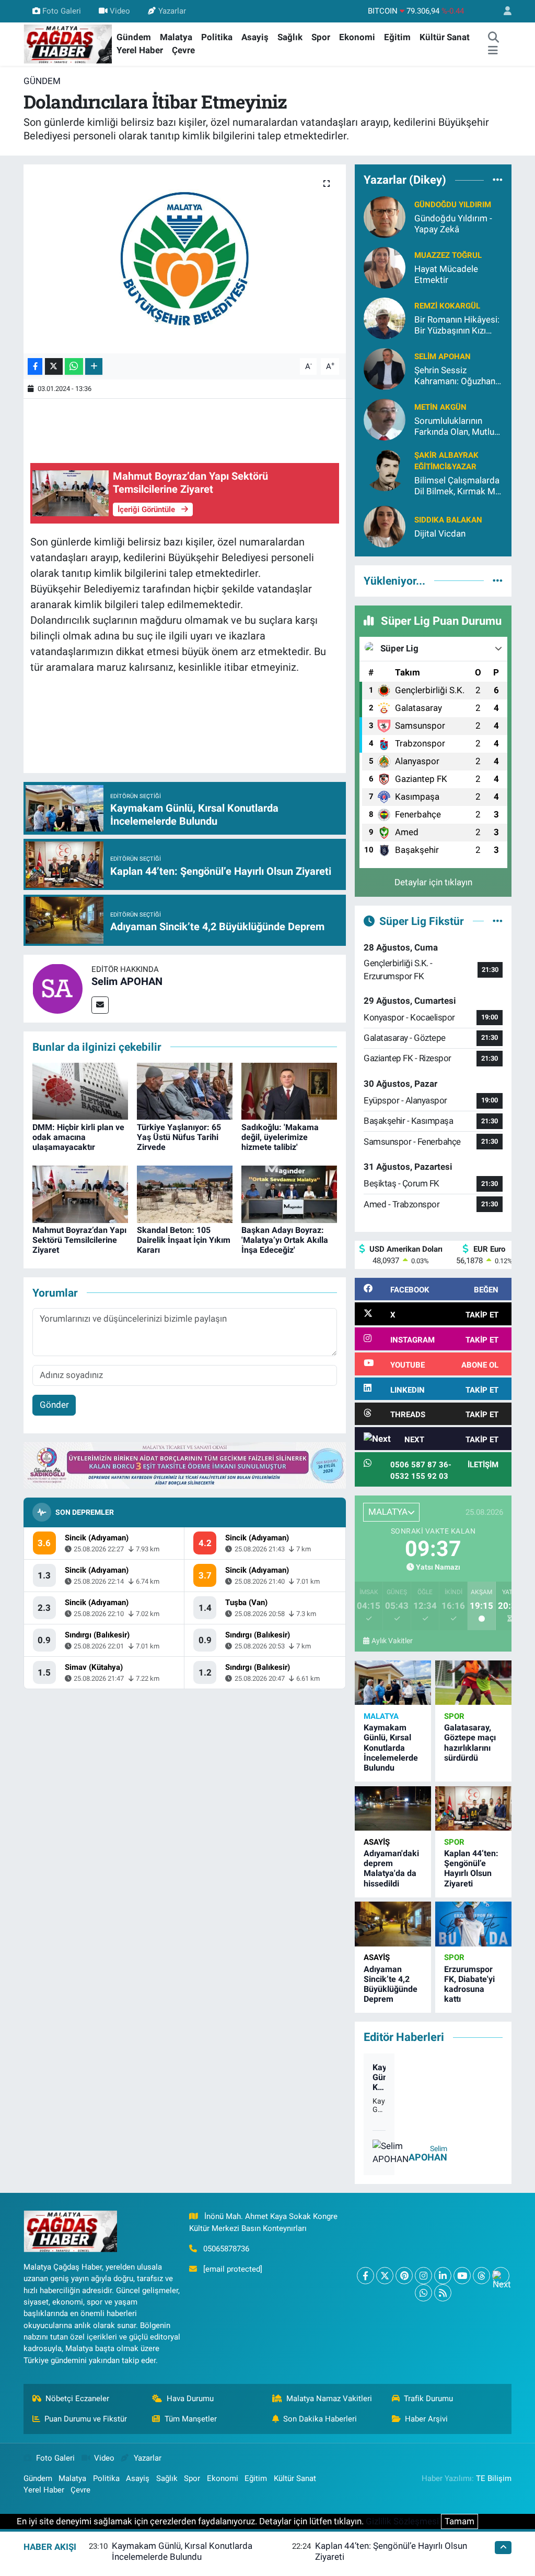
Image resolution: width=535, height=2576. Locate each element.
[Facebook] (365, 2276)
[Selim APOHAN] (57, 988)
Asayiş (255, 37)
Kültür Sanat (445, 37)
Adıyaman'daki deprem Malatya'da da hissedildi (391, 1868)
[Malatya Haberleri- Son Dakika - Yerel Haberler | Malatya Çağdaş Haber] (68, 43)
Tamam (460, 2521)
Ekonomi (357, 37)
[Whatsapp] (423, 2293)
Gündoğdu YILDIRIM (453, 205)
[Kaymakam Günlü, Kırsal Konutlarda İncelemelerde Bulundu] (393, 1683)
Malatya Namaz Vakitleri (329, 2399)
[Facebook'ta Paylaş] (35, 367)
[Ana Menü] (493, 51)
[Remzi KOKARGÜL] (385, 317)
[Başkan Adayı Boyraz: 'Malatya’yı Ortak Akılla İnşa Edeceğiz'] (289, 1193)
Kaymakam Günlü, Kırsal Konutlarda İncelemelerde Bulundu (391, 1748)
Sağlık (290, 37)
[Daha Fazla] (94, 367)
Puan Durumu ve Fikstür (86, 2419)
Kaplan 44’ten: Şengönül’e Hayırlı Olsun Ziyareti (471, 1868)
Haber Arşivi (426, 2419)
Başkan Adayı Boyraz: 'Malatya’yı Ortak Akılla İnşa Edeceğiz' (285, 1240)
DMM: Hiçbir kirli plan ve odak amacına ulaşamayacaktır (78, 1137)
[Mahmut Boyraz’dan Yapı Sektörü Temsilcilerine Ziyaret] (80, 1193)
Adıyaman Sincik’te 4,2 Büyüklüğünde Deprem (391, 1984)
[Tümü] (498, 180)
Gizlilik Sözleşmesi (402, 2521)
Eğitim (397, 37)
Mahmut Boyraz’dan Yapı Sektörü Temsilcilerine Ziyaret (79, 1240)
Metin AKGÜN (440, 407)
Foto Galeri (62, 11)
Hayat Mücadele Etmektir (446, 274)
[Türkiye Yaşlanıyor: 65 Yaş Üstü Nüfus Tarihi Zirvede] (185, 1090)
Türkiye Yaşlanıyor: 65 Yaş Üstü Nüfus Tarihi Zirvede (179, 1137)
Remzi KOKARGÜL (447, 306)
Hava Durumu (190, 2399)
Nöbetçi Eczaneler (77, 2399)
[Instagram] (423, 2276)
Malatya (176, 37)
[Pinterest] (404, 2276)
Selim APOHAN (127, 981)
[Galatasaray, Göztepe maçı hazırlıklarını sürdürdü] (473, 1683)
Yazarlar (172, 11)
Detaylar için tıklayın (433, 882)
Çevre (183, 50)
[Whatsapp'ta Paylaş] (74, 367)
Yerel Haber (140, 50)
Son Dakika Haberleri (320, 2419)
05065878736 (226, 2249)
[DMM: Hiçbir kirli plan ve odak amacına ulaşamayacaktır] (80, 1090)
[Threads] (481, 2276)
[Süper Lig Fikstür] (498, 921)
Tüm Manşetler (191, 2419)
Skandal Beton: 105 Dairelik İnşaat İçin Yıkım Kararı (184, 1240)
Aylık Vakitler (392, 1641)
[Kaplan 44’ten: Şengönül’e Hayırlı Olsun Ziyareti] (473, 1808)
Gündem (134, 37)
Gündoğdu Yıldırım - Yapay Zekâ (453, 224)
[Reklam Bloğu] (185, 1465)
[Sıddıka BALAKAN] (385, 526)
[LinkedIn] (443, 2276)
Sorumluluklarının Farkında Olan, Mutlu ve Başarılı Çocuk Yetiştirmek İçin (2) (454, 427)
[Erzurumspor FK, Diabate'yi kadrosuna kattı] (473, 1924)
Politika (217, 37)
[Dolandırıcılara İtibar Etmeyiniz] (185, 259)
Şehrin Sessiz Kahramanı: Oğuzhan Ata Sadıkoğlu (455, 376)
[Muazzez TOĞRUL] (385, 267)
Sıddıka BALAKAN (448, 520)
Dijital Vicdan (440, 533)
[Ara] (493, 38)
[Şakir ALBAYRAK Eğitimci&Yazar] (385, 469)
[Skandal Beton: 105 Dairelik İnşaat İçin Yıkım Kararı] (185, 1193)
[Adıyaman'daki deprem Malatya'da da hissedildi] (393, 1808)
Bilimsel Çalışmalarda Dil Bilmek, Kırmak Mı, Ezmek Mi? (457, 486)
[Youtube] (462, 2276)
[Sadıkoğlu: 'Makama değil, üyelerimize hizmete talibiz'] (289, 1090)
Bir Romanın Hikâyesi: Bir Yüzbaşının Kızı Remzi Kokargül (457, 325)
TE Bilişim (494, 2478)
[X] (385, 2276)
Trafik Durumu (428, 2399)
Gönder (54, 1405)
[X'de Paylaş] (54, 367)
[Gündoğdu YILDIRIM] (385, 216)
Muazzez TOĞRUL (448, 255)
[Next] (501, 2276)
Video (120, 11)
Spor (321, 37)
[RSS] (443, 2293)
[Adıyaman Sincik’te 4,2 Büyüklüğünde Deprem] (393, 1924)
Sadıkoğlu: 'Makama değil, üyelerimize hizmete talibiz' (280, 1137)
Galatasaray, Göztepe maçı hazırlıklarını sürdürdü (470, 1743)
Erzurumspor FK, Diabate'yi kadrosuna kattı (469, 1984)
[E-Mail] (100, 1005)
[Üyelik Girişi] (503, 11)
